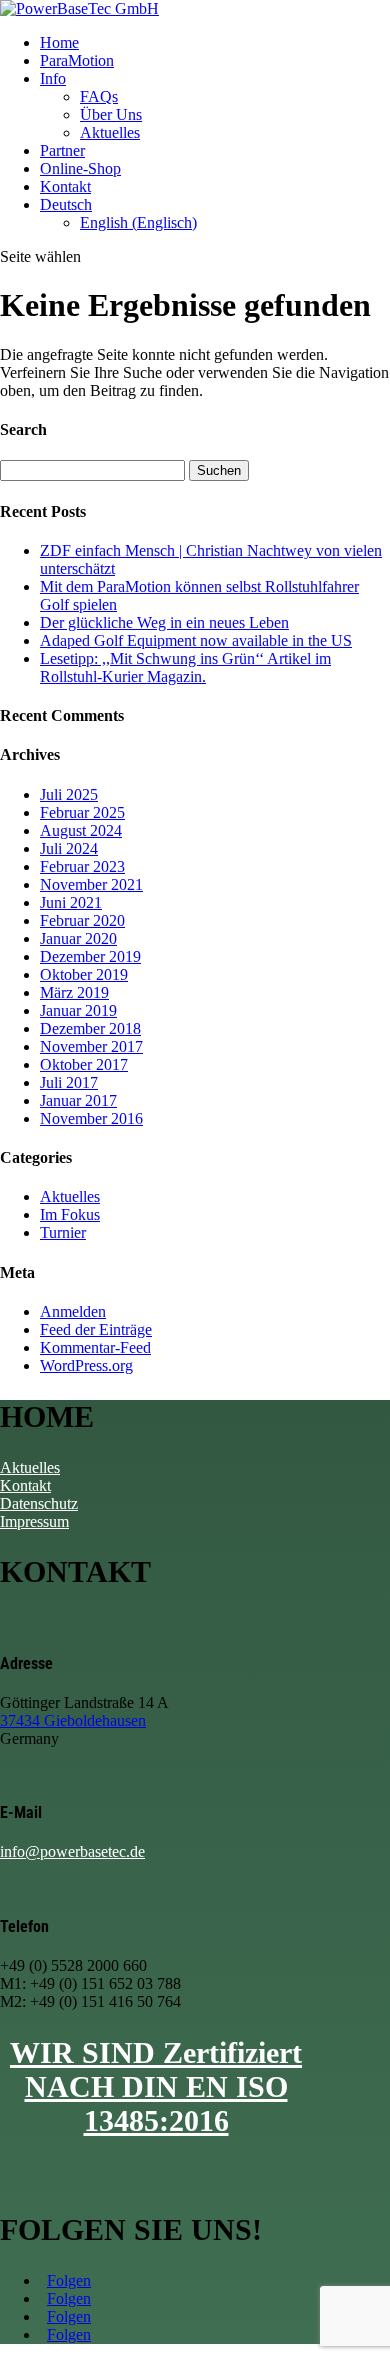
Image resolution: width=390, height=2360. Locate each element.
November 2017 (91, 1046)
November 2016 (91, 1118)
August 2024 (81, 830)
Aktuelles (110, 132)
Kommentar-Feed (95, 1347)
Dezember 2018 (90, 1028)
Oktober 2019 (84, 974)
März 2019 (74, 992)
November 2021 (91, 884)
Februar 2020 (82, 920)
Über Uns (111, 114)
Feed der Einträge (96, 1329)
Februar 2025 (82, 812)
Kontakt (65, 186)
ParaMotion (77, 60)
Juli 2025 (69, 794)
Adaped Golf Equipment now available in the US (196, 640)
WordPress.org (86, 1365)
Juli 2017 (69, 1082)
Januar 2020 (78, 938)
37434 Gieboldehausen (73, 1720)
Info (53, 78)
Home (59, 42)
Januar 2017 (78, 1100)
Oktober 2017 (84, 1064)
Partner (62, 150)
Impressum (34, 1521)
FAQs (99, 96)
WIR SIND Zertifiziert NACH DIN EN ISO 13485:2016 (156, 2086)
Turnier (63, 1232)
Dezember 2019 (90, 956)
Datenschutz (39, 1503)
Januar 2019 (78, 1010)
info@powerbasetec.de (72, 1851)
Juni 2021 (71, 902)
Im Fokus (70, 1214)
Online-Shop (80, 168)
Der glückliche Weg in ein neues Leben (164, 622)
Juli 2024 (69, 848)
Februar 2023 (82, 866)
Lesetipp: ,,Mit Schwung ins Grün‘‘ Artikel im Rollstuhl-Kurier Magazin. (185, 667)
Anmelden (73, 1311)
